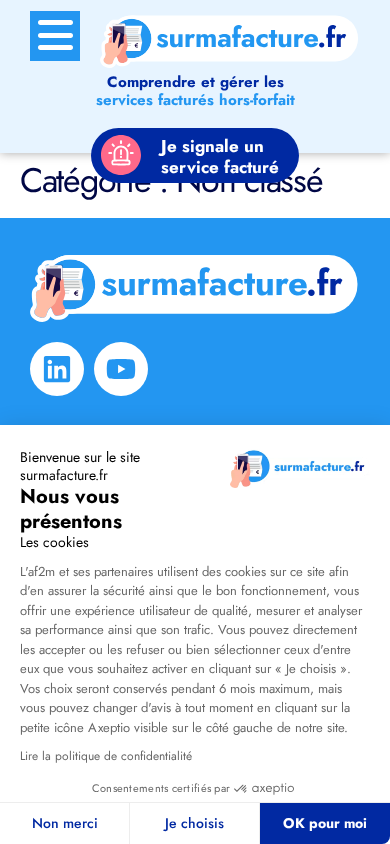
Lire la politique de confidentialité (106, 756)
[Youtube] (121, 369)
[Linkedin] (57, 369)
